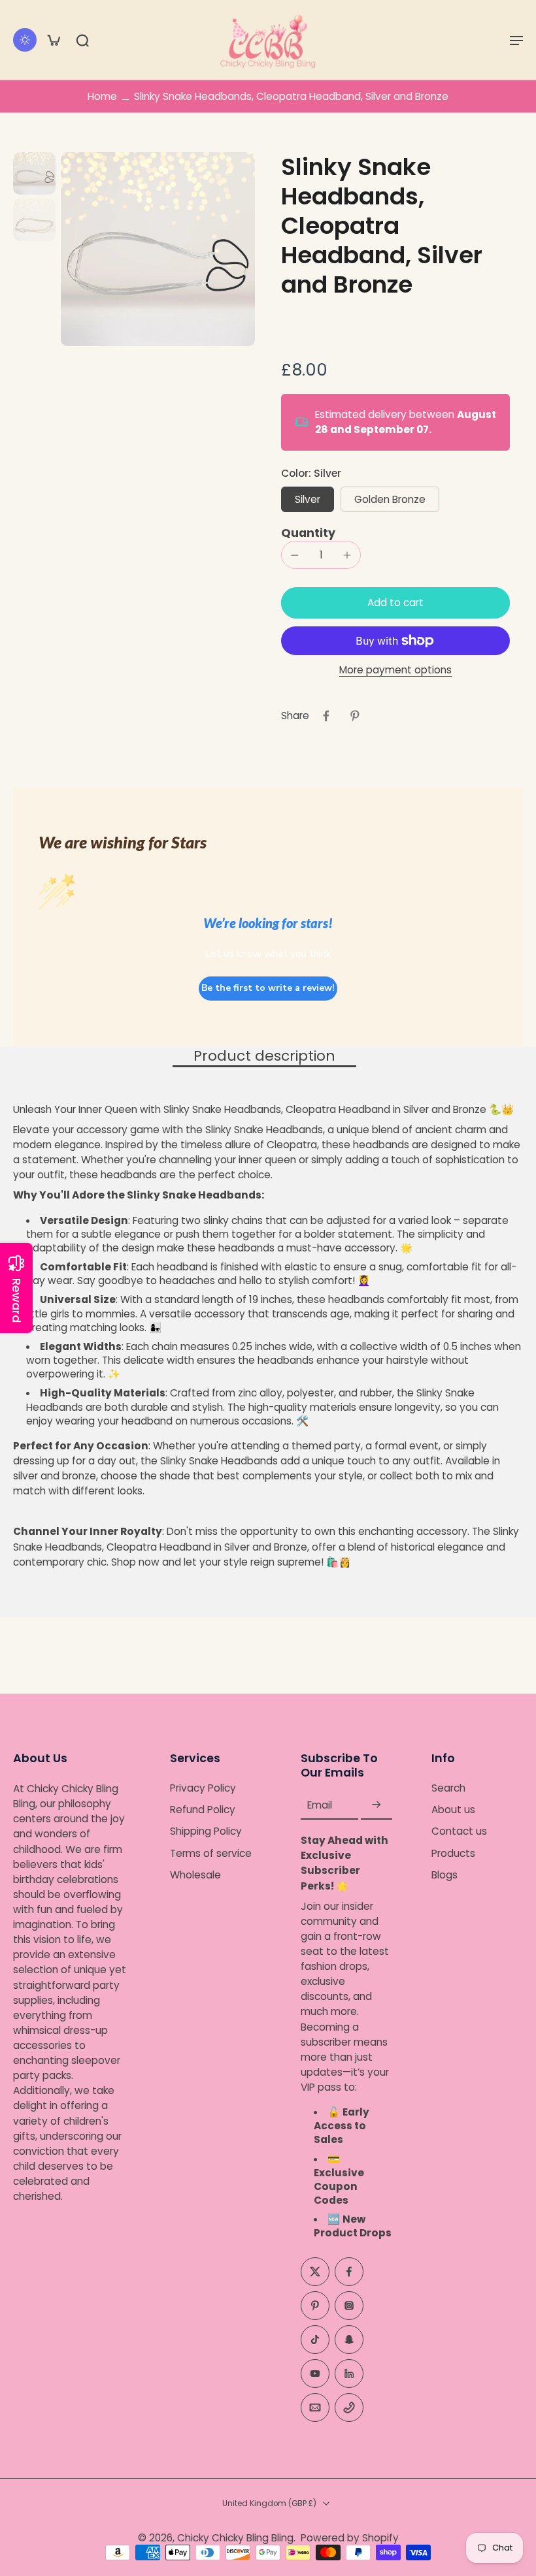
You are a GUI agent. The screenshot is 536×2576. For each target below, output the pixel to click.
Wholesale (195, 1875)
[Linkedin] (349, 2374)
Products (453, 1853)
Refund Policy (203, 1810)
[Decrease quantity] (295, 555)
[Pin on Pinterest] (355, 716)
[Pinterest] (315, 2306)
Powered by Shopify (350, 2538)
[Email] (315, 2407)
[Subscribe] (377, 1805)
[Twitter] (315, 2272)
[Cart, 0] (54, 40)
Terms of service (211, 1853)
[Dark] (25, 40)
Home (102, 96)
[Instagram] (349, 2306)
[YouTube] (315, 2374)
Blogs (444, 1875)
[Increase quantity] (347, 555)
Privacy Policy (203, 1788)
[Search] (82, 40)
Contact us (459, 1832)
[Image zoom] (158, 249)
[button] (516, 40)
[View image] (34, 173)
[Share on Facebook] (326, 716)
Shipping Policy (206, 1832)
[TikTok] (315, 2340)
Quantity (308, 533)
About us (453, 1810)
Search (448, 1788)
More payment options (395, 671)
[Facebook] (349, 2272)
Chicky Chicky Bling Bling (235, 2538)
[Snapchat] (349, 2340)
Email (320, 1805)
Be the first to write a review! (268, 988)
